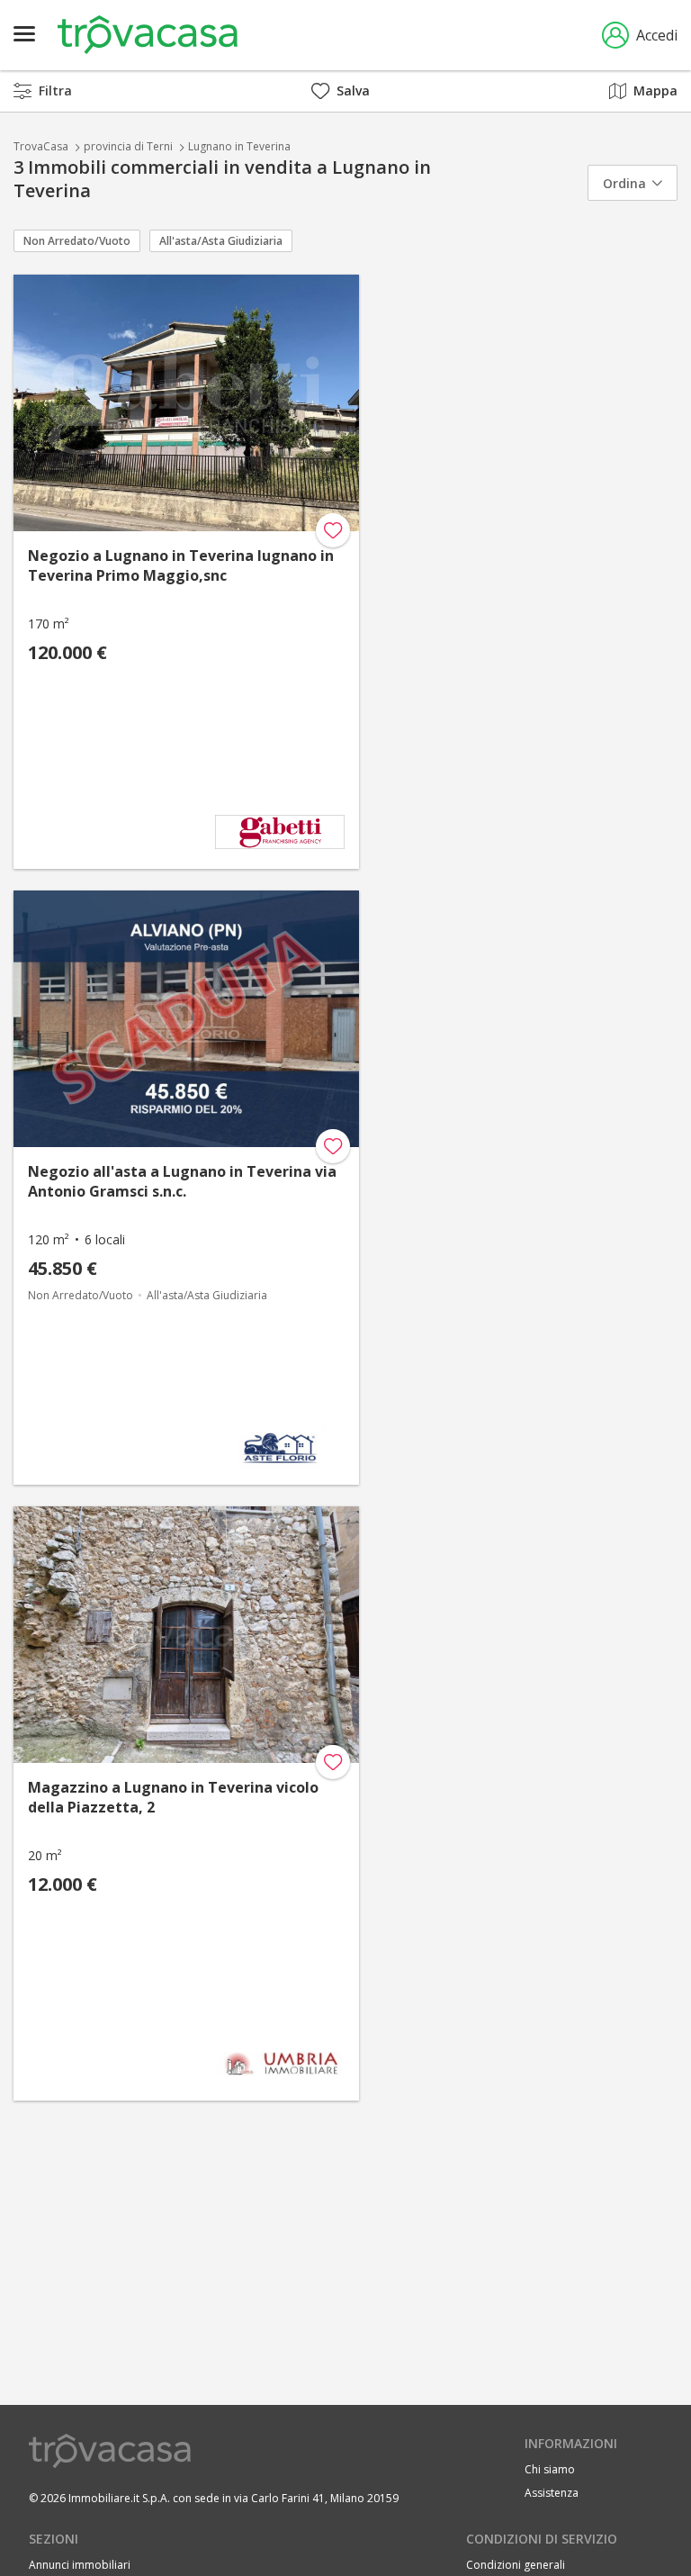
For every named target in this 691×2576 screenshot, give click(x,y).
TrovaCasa (41, 146)
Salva (353, 90)
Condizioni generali (516, 2565)
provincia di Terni (128, 146)
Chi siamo (550, 2469)
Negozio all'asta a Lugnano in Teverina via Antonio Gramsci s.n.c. (182, 1181)
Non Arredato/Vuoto (77, 241)
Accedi (657, 35)
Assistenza (552, 2493)
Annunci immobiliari (80, 2565)
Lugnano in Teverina (239, 146)
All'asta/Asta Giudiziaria (221, 241)
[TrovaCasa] (148, 35)
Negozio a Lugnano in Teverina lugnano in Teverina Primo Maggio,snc (181, 565)
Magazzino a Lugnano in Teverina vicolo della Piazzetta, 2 (173, 1797)
